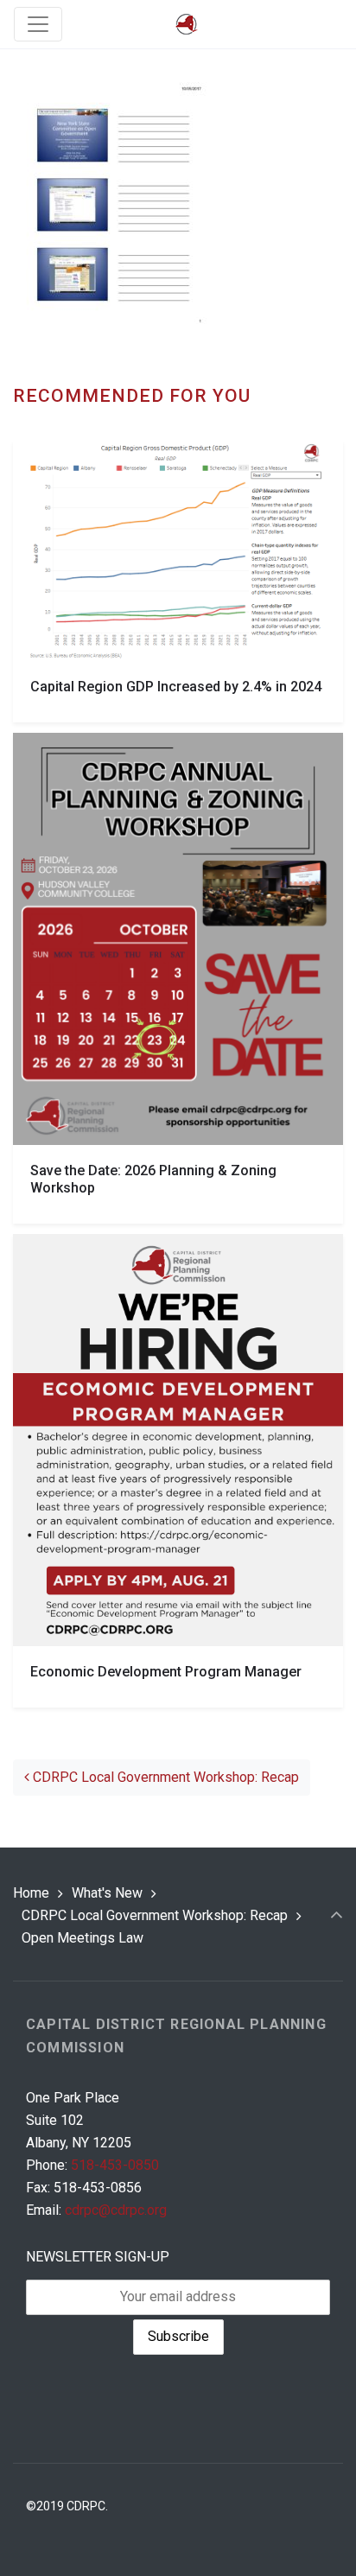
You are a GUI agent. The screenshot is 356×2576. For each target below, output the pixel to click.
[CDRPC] (187, 25)
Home (31, 1893)
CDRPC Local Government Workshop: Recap (164, 1777)
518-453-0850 (115, 2165)
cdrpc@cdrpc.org (116, 2210)
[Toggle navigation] (38, 24)
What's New (107, 1893)
